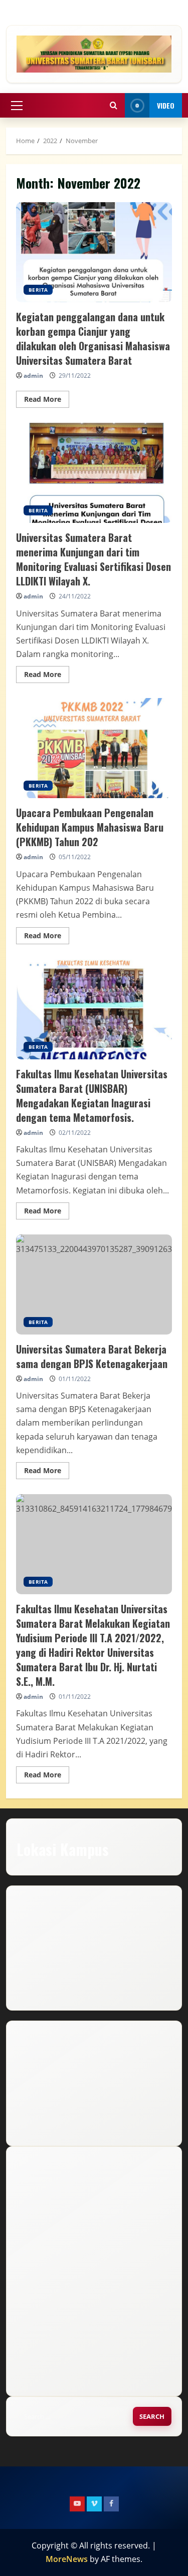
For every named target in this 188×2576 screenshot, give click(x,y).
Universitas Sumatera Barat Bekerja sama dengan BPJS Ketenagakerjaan (94, 1284)
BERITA (38, 290)
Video (166, 105)
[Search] (114, 105)
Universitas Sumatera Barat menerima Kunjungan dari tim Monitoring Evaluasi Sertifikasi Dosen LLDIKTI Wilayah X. (94, 473)
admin (33, 376)
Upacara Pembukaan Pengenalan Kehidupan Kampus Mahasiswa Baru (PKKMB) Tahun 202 (94, 748)
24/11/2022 (75, 596)
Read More (47, 401)
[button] (17, 106)
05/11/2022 (75, 857)
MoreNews (67, 2559)
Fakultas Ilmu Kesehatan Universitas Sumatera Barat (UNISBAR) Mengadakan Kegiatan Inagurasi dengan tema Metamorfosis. (94, 1009)
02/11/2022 (75, 1133)
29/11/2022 (75, 376)
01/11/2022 (75, 1379)
